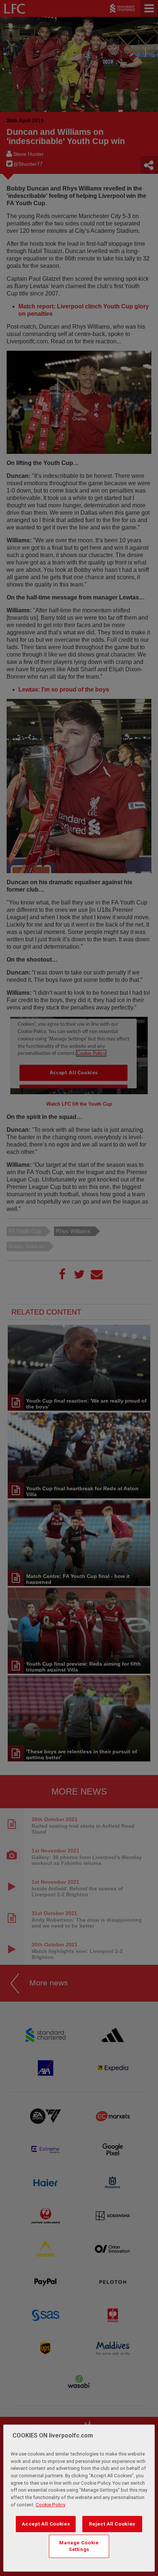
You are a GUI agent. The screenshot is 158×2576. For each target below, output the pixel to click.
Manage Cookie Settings (79, 2546)
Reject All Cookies (112, 2524)
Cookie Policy (51, 2505)
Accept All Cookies (46, 2524)
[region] (79, 2498)
